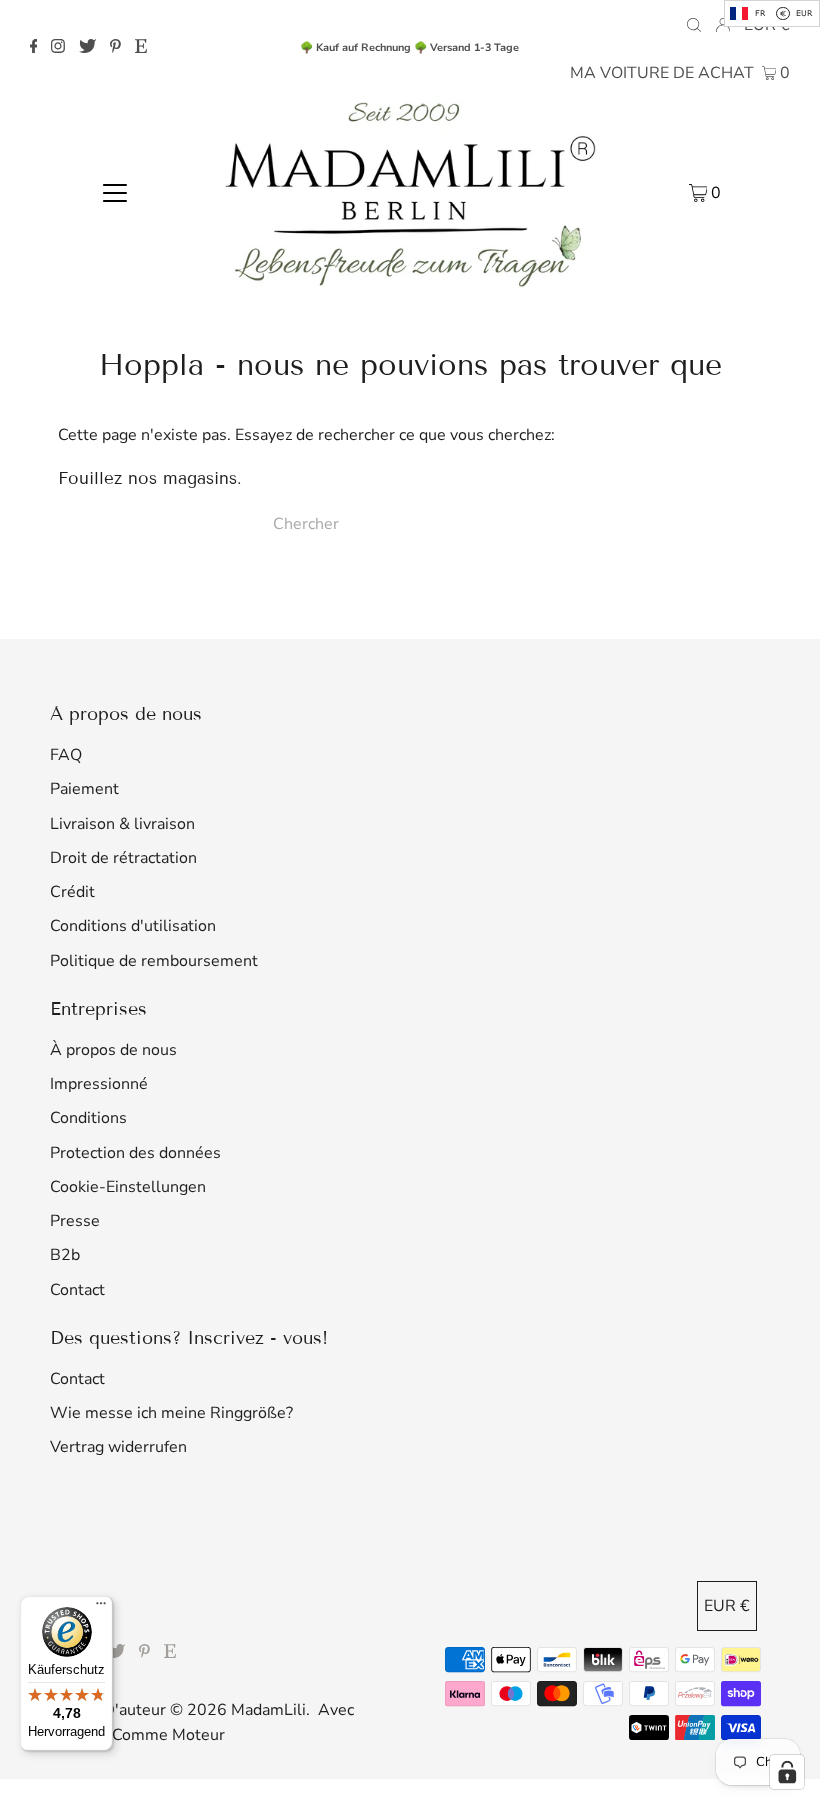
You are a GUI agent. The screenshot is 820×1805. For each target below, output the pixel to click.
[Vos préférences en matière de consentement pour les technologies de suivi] (787, 1772)
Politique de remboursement (154, 961)
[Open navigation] (115, 192)
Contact (77, 1290)
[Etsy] (141, 48)
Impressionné (99, 1084)
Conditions (88, 1118)
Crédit (72, 892)
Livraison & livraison (122, 824)
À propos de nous (113, 1050)
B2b (65, 1255)
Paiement (84, 789)
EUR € (727, 1606)
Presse (75, 1221)
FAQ (66, 755)
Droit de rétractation (123, 858)
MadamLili (268, 1710)
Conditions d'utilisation (133, 926)
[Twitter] (87, 48)
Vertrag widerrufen (118, 1447)
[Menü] (101, 1608)
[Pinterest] (115, 48)
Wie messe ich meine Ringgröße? (171, 1413)
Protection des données (135, 1153)
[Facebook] (34, 48)
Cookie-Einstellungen (128, 1187)
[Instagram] (58, 48)
